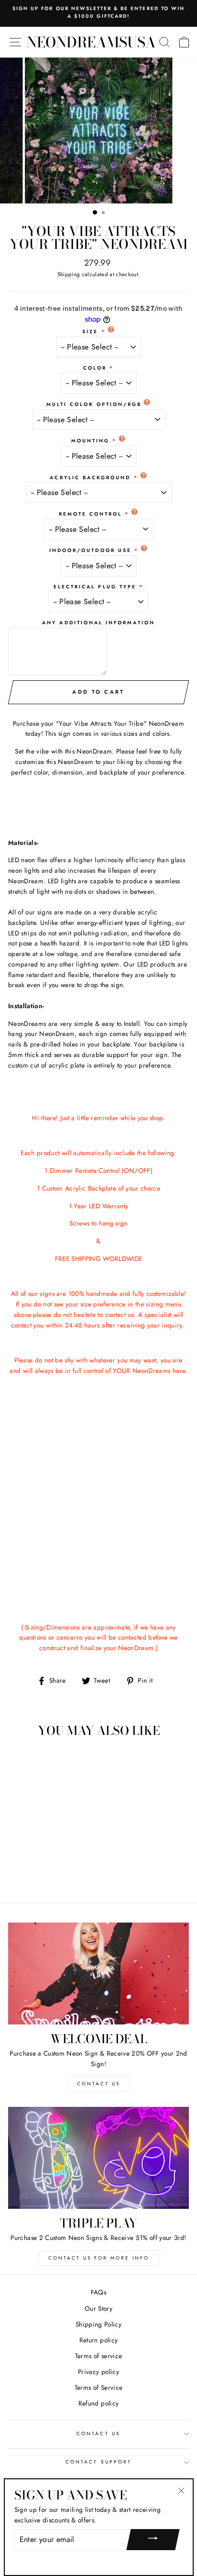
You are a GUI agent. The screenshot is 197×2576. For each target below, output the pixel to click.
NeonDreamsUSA (91, 42)
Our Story (98, 2308)
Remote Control (91, 514)
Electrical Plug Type (95, 587)
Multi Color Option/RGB (94, 404)
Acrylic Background (90, 478)
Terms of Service (98, 2387)
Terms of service (98, 2356)
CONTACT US (98, 2434)
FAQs (98, 2292)
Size (90, 332)
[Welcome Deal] (98, 1974)
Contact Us (98, 2084)
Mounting (90, 441)
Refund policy (98, 2403)
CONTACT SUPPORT (98, 2462)
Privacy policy (98, 2372)
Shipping (69, 274)
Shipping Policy (98, 2324)
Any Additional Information (98, 623)
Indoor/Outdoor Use (90, 550)
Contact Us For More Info (99, 2258)
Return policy (98, 2340)
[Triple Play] (98, 2158)
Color (95, 368)
